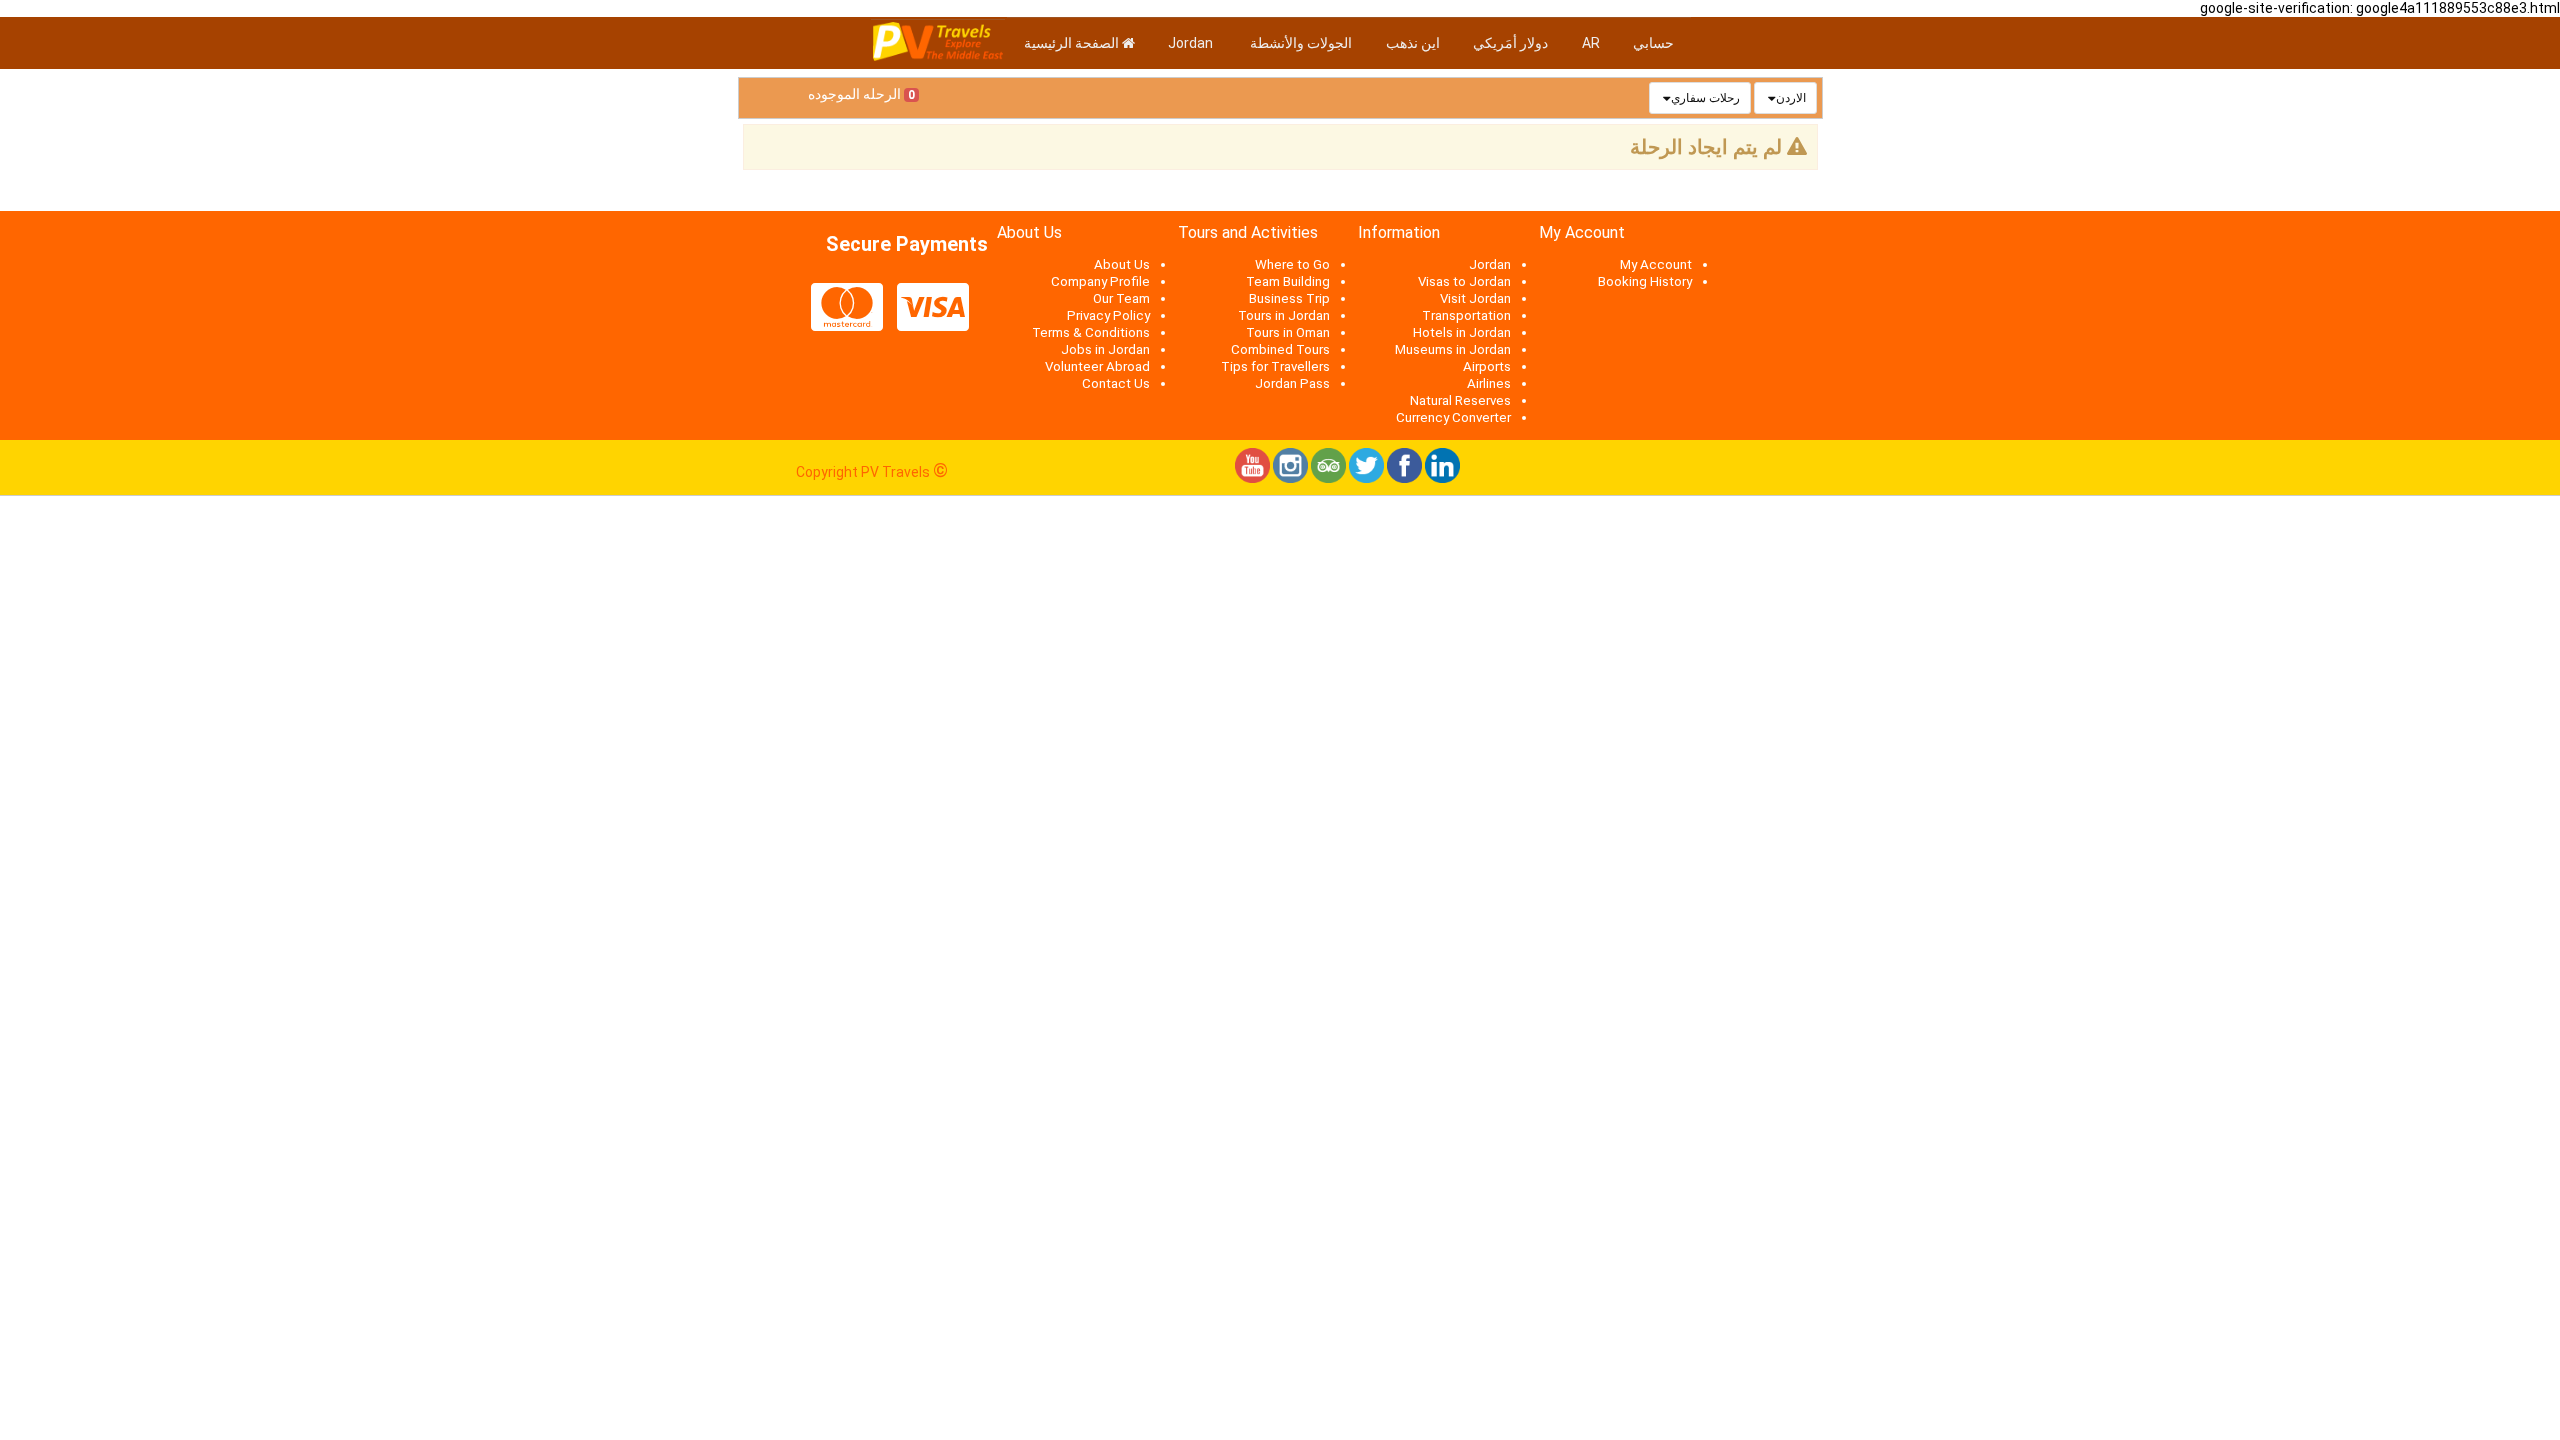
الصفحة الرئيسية (1073, 43)
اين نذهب (1413, 43)
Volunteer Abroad (1097, 366)
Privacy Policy (1108, 315)
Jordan (1192, 43)
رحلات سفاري (1705, 98)
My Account (1656, 264)
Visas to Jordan (1464, 281)
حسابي (1653, 43)
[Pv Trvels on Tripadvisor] (1328, 478)
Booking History (1645, 281)
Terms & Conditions (1091, 332)
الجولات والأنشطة (1301, 43)
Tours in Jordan (1284, 315)
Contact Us (1116, 383)
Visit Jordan (1475, 298)
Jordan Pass (1292, 383)
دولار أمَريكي (1510, 43)
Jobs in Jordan (1105, 349)
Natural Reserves (1460, 400)
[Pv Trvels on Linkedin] (1442, 478)
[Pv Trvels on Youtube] (1252, 478)
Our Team (1121, 298)
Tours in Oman (1288, 332)
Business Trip (1289, 298)
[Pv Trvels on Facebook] (1404, 478)
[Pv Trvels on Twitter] (1366, 478)
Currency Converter (1453, 417)
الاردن (1791, 98)
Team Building (1288, 281)
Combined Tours (1280, 349)
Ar (1591, 43)
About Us (1122, 264)
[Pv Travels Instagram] (1290, 478)
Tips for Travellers (1275, 366)
